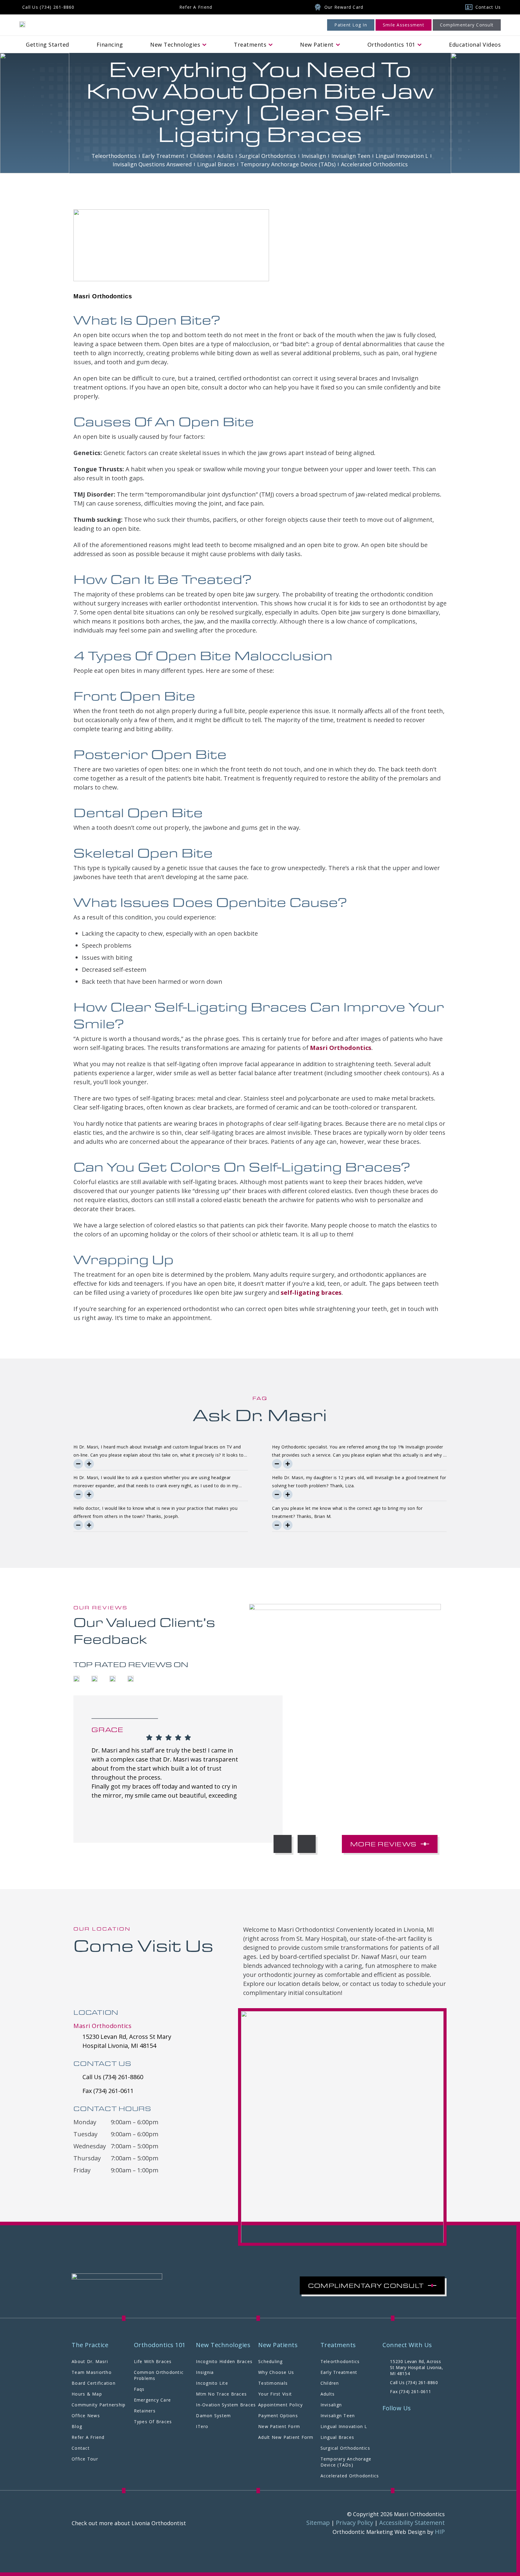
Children (330, 2383)
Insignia (205, 2372)
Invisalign (331, 2405)
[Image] (22, 24)
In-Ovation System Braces (226, 2405)
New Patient (317, 45)
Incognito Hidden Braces (224, 2361)
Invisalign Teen (338, 2416)
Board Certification (94, 2383)
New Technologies (175, 45)
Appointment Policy (281, 2405)
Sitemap (318, 2523)
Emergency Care (153, 2400)
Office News (86, 2416)
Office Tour (85, 2459)
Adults (328, 2394)
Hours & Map (87, 2394)
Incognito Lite (212, 2383)
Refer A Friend (88, 2437)
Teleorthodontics (340, 2361)
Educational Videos (475, 45)
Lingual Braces (337, 2437)
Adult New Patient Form (286, 2437)
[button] (283, 1844)
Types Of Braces (153, 2422)
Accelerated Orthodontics (350, 2476)
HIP (440, 2532)
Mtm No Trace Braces (221, 2394)
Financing (110, 45)
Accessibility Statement (412, 2523)
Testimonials (273, 2383)
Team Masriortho (92, 2372)
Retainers (145, 2411)
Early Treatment (339, 2372)
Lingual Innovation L (344, 2426)
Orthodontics (391, 45)
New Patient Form (279, 2426)
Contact (81, 2448)
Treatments (250, 45)
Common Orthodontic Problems (159, 2375)
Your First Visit (275, 2394)
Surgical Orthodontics (345, 2448)
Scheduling (271, 2361)
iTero (202, 2426)
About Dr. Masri (90, 2361)
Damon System (213, 2416)
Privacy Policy (354, 2523)
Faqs (139, 2389)
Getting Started (48, 45)
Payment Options (278, 2416)
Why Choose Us (276, 2372)
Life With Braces (153, 2361)
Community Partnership (99, 2405)
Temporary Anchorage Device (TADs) (346, 2462)
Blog (77, 2426)
